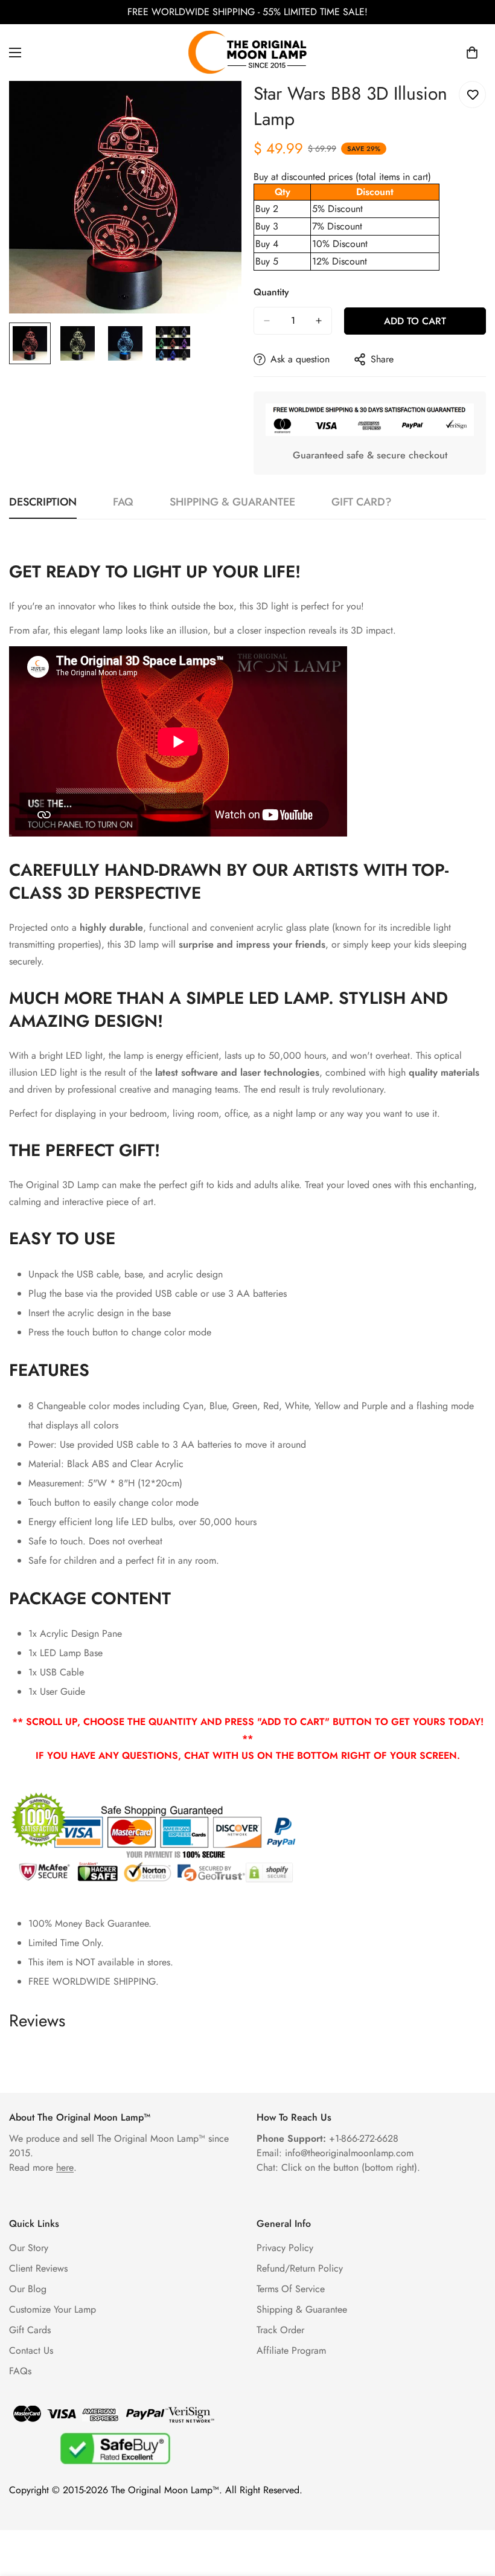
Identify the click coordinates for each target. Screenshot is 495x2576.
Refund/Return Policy (300, 2268)
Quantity (271, 292)
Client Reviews (38, 2268)
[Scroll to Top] (471, 2510)
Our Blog (28, 2289)
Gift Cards (30, 2330)
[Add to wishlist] (472, 95)
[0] (472, 53)
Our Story (29, 2248)
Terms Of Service (291, 2289)
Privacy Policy (285, 2248)
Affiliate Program (291, 2350)
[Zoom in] (216, 107)
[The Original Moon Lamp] (247, 53)
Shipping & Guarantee (302, 2309)
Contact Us (31, 2350)
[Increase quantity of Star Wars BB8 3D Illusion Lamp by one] (319, 321)
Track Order (280, 2330)
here (65, 2167)
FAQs (20, 2371)
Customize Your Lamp (53, 2309)
